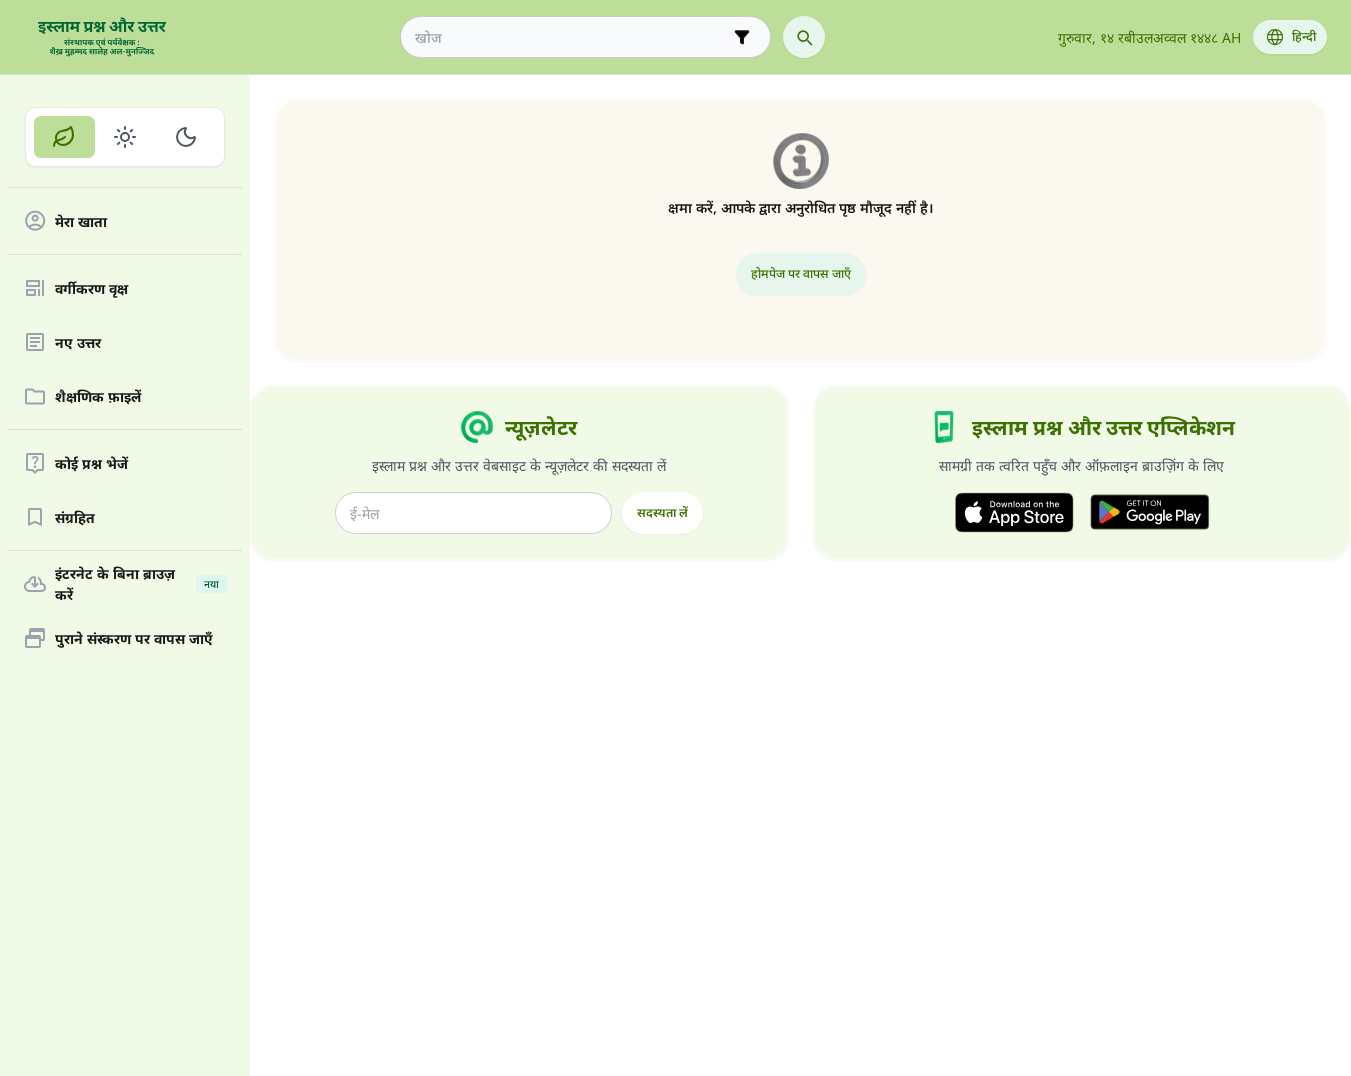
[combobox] (571, 37)
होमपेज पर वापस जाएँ (801, 273)
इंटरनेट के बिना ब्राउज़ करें (137, 584)
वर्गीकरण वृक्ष (91, 288)
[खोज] (804, 37)
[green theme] (64, 137)
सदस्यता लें (662, 512)
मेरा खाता (81, 221)
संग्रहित (75, 517)
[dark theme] (185, 137)
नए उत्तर (78, 342)
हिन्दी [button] (1304, 36)
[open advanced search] (742, 37)
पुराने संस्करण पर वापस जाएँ (134, 638)
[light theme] (125, 137)
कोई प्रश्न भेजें (91, 463)
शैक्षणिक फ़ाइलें (98, 396)
